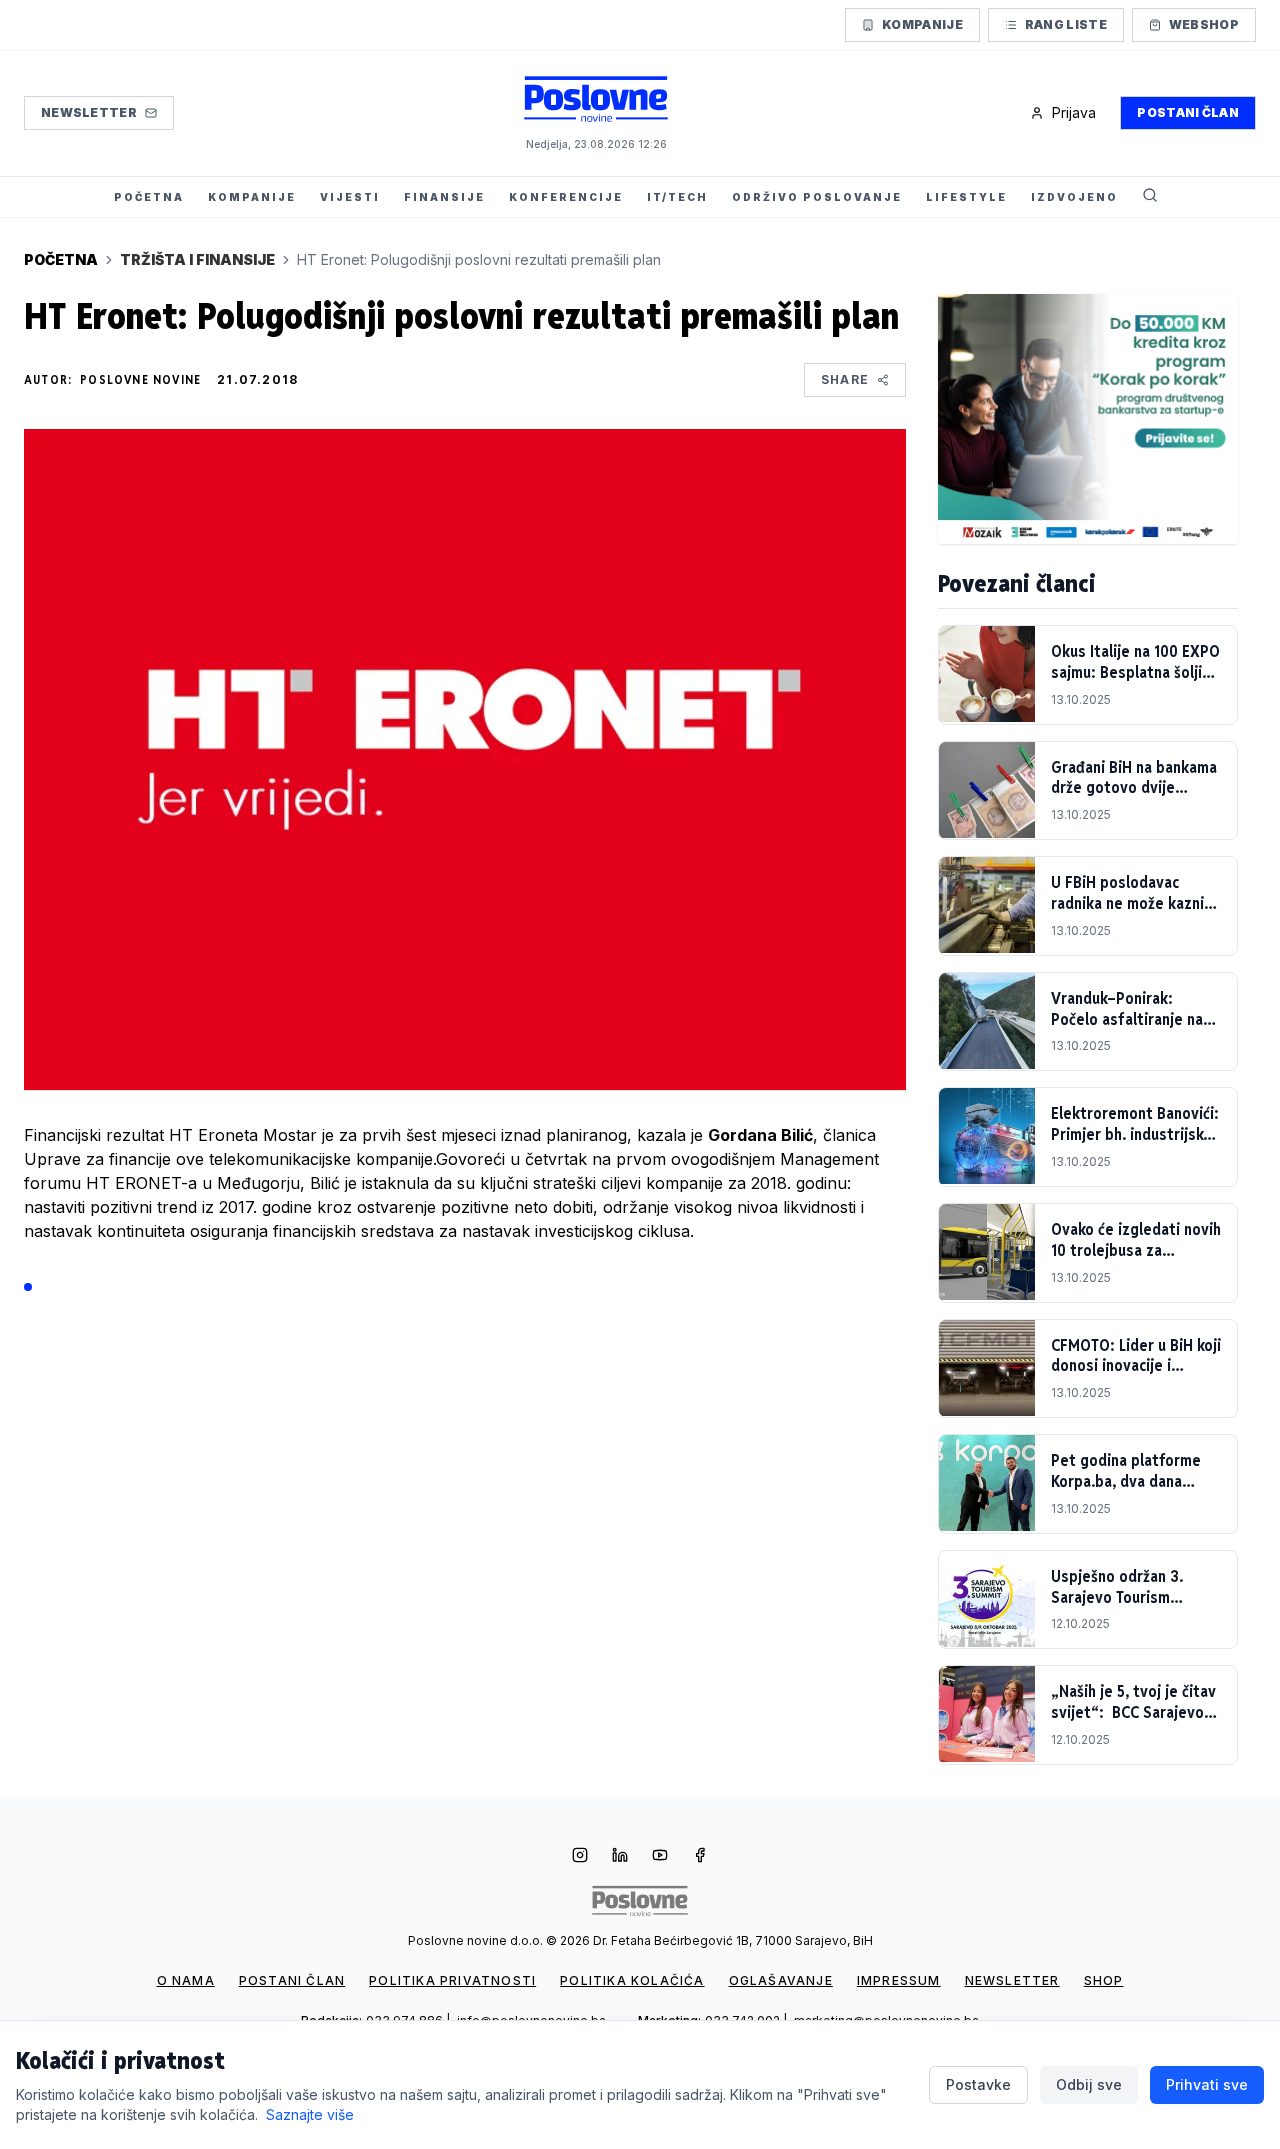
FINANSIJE (444, 197)
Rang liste (1066, 24)
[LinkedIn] (620, 1857)
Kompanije (922, 24)
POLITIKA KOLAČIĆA (632, 1980)
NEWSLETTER (1012, 1980)
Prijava (1074, 112)
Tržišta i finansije (197, 259)
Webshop (1204, 24)
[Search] (1150, 197)
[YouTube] (660, 1857)
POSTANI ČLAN (292, 1980)
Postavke (978, 2084)
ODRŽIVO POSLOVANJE (817, 197)
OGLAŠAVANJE (781, 1980)
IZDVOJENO (1074, 197)
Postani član (1188, 112)
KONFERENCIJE (566, 197)
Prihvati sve (1207, 2084)
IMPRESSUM (899, 1980)
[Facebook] (700, 1857)
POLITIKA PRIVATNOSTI (452, 1980)
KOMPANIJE (252, 197)
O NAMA (186, 1980)
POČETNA (149, 197)
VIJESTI (350, 197)
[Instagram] (580, 1857)
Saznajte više (310, 2114)
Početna (61, 259)
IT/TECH (677, 197)
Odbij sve (1089, 2084)
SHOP (1104, 1980)
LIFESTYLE (966, 197)
